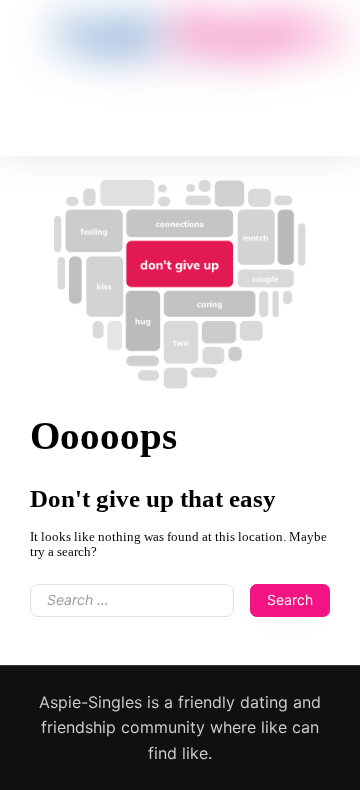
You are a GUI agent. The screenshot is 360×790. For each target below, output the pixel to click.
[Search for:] (132, 608)
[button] (168, 89)
